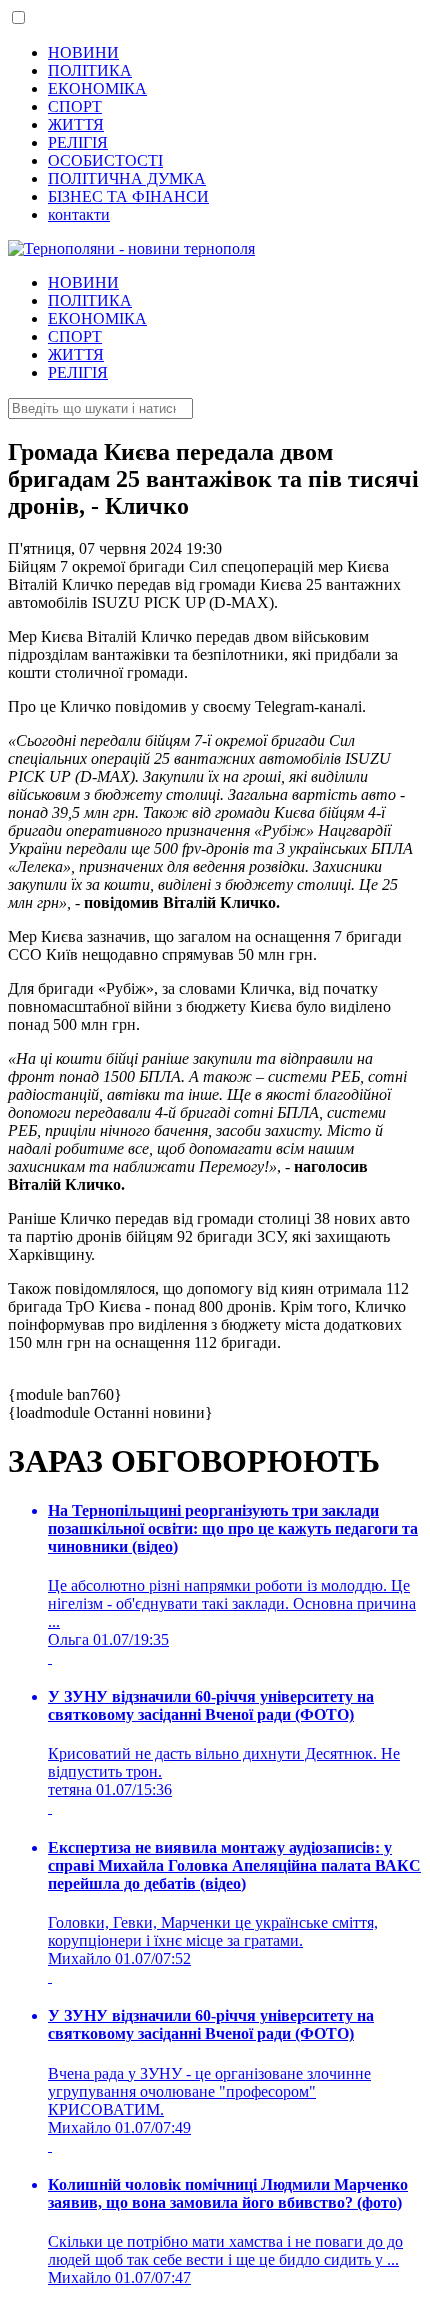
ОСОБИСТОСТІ (105, 160)
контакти (79, 214)
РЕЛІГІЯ (78, 142)
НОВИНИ (83, 52)
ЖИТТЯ (76, 124)
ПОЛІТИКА (90, 70)
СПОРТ (75, 106)
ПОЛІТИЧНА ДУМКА (127, 178)
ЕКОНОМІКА (97, 88)
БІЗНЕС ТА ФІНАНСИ (128, 196)
